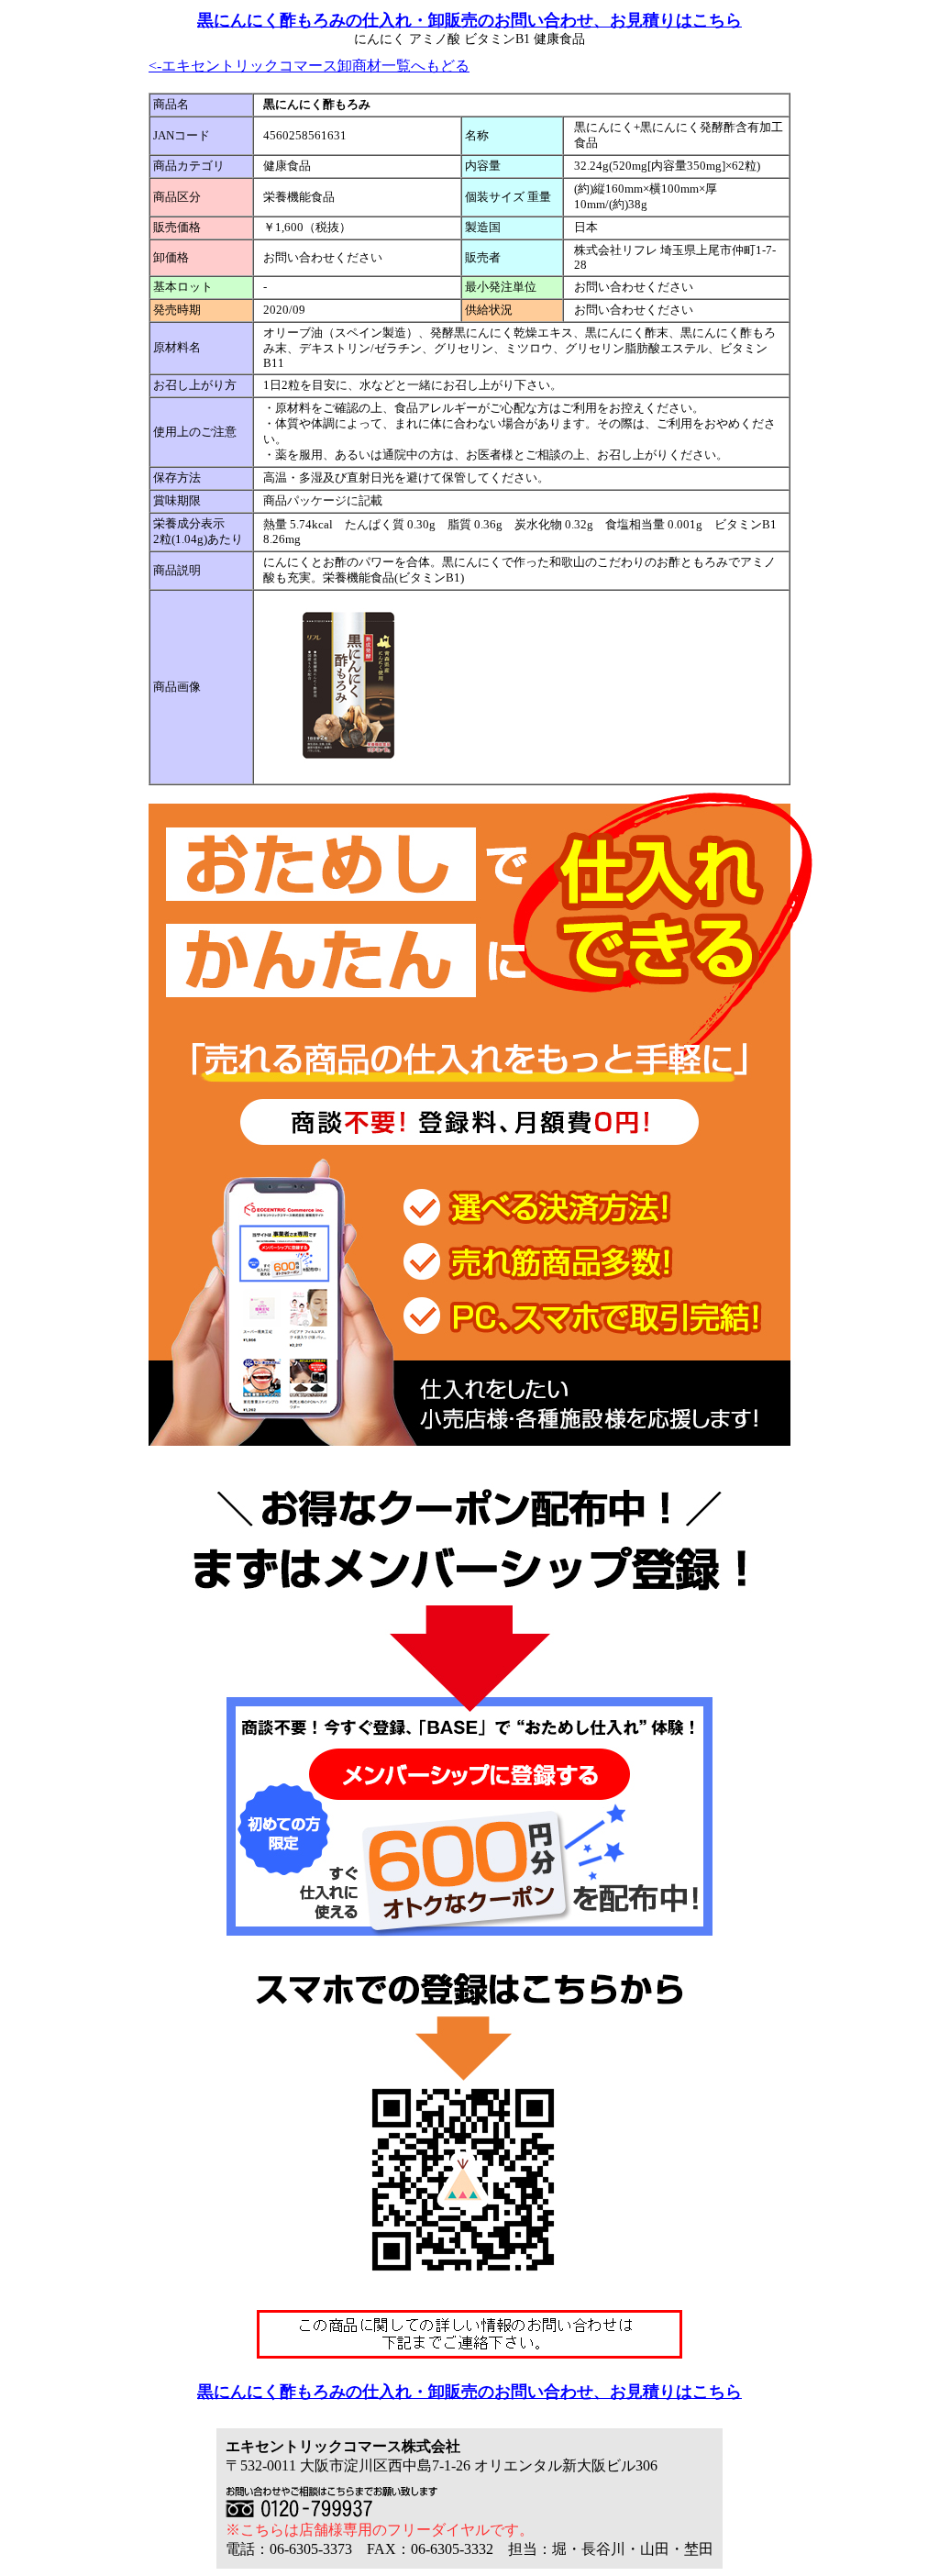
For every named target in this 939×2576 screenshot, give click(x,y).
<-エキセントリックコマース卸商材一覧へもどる (309, 66)
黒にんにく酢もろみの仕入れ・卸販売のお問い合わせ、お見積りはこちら (469, 20)
